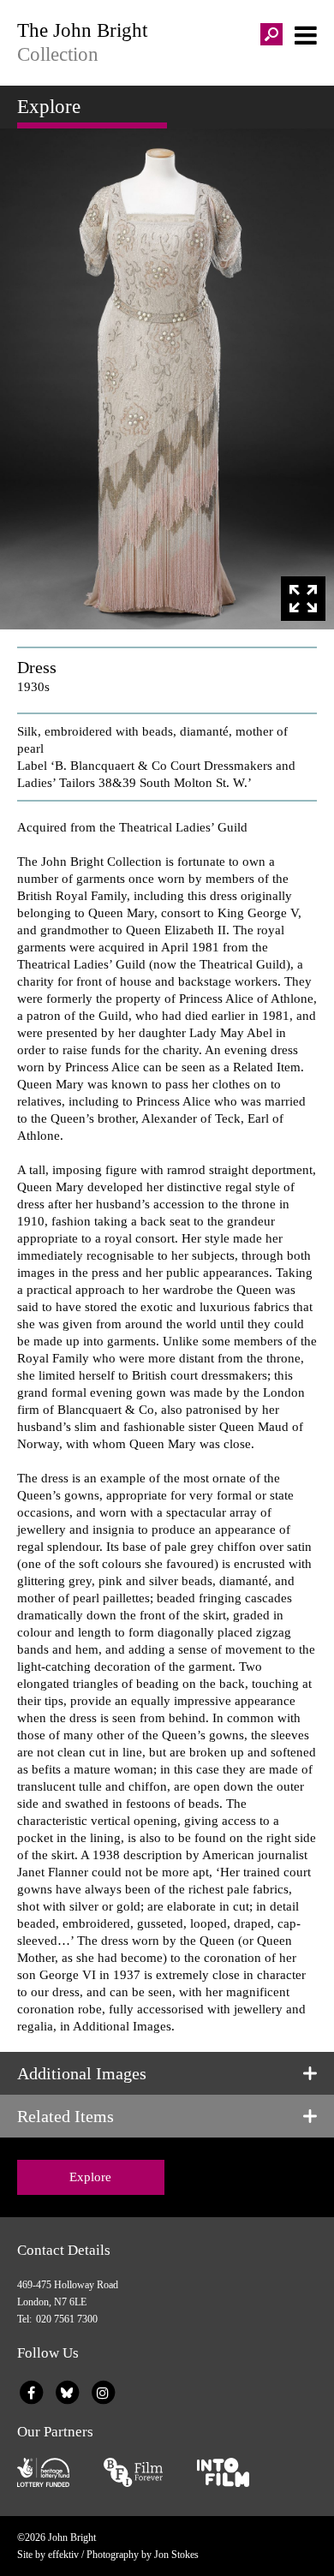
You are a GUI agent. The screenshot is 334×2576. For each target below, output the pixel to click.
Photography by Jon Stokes (143, 2555)
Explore (90, 2177)
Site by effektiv (48, 2555)
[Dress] (167, 379)
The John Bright (82, 42)
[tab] (167, 2073)
